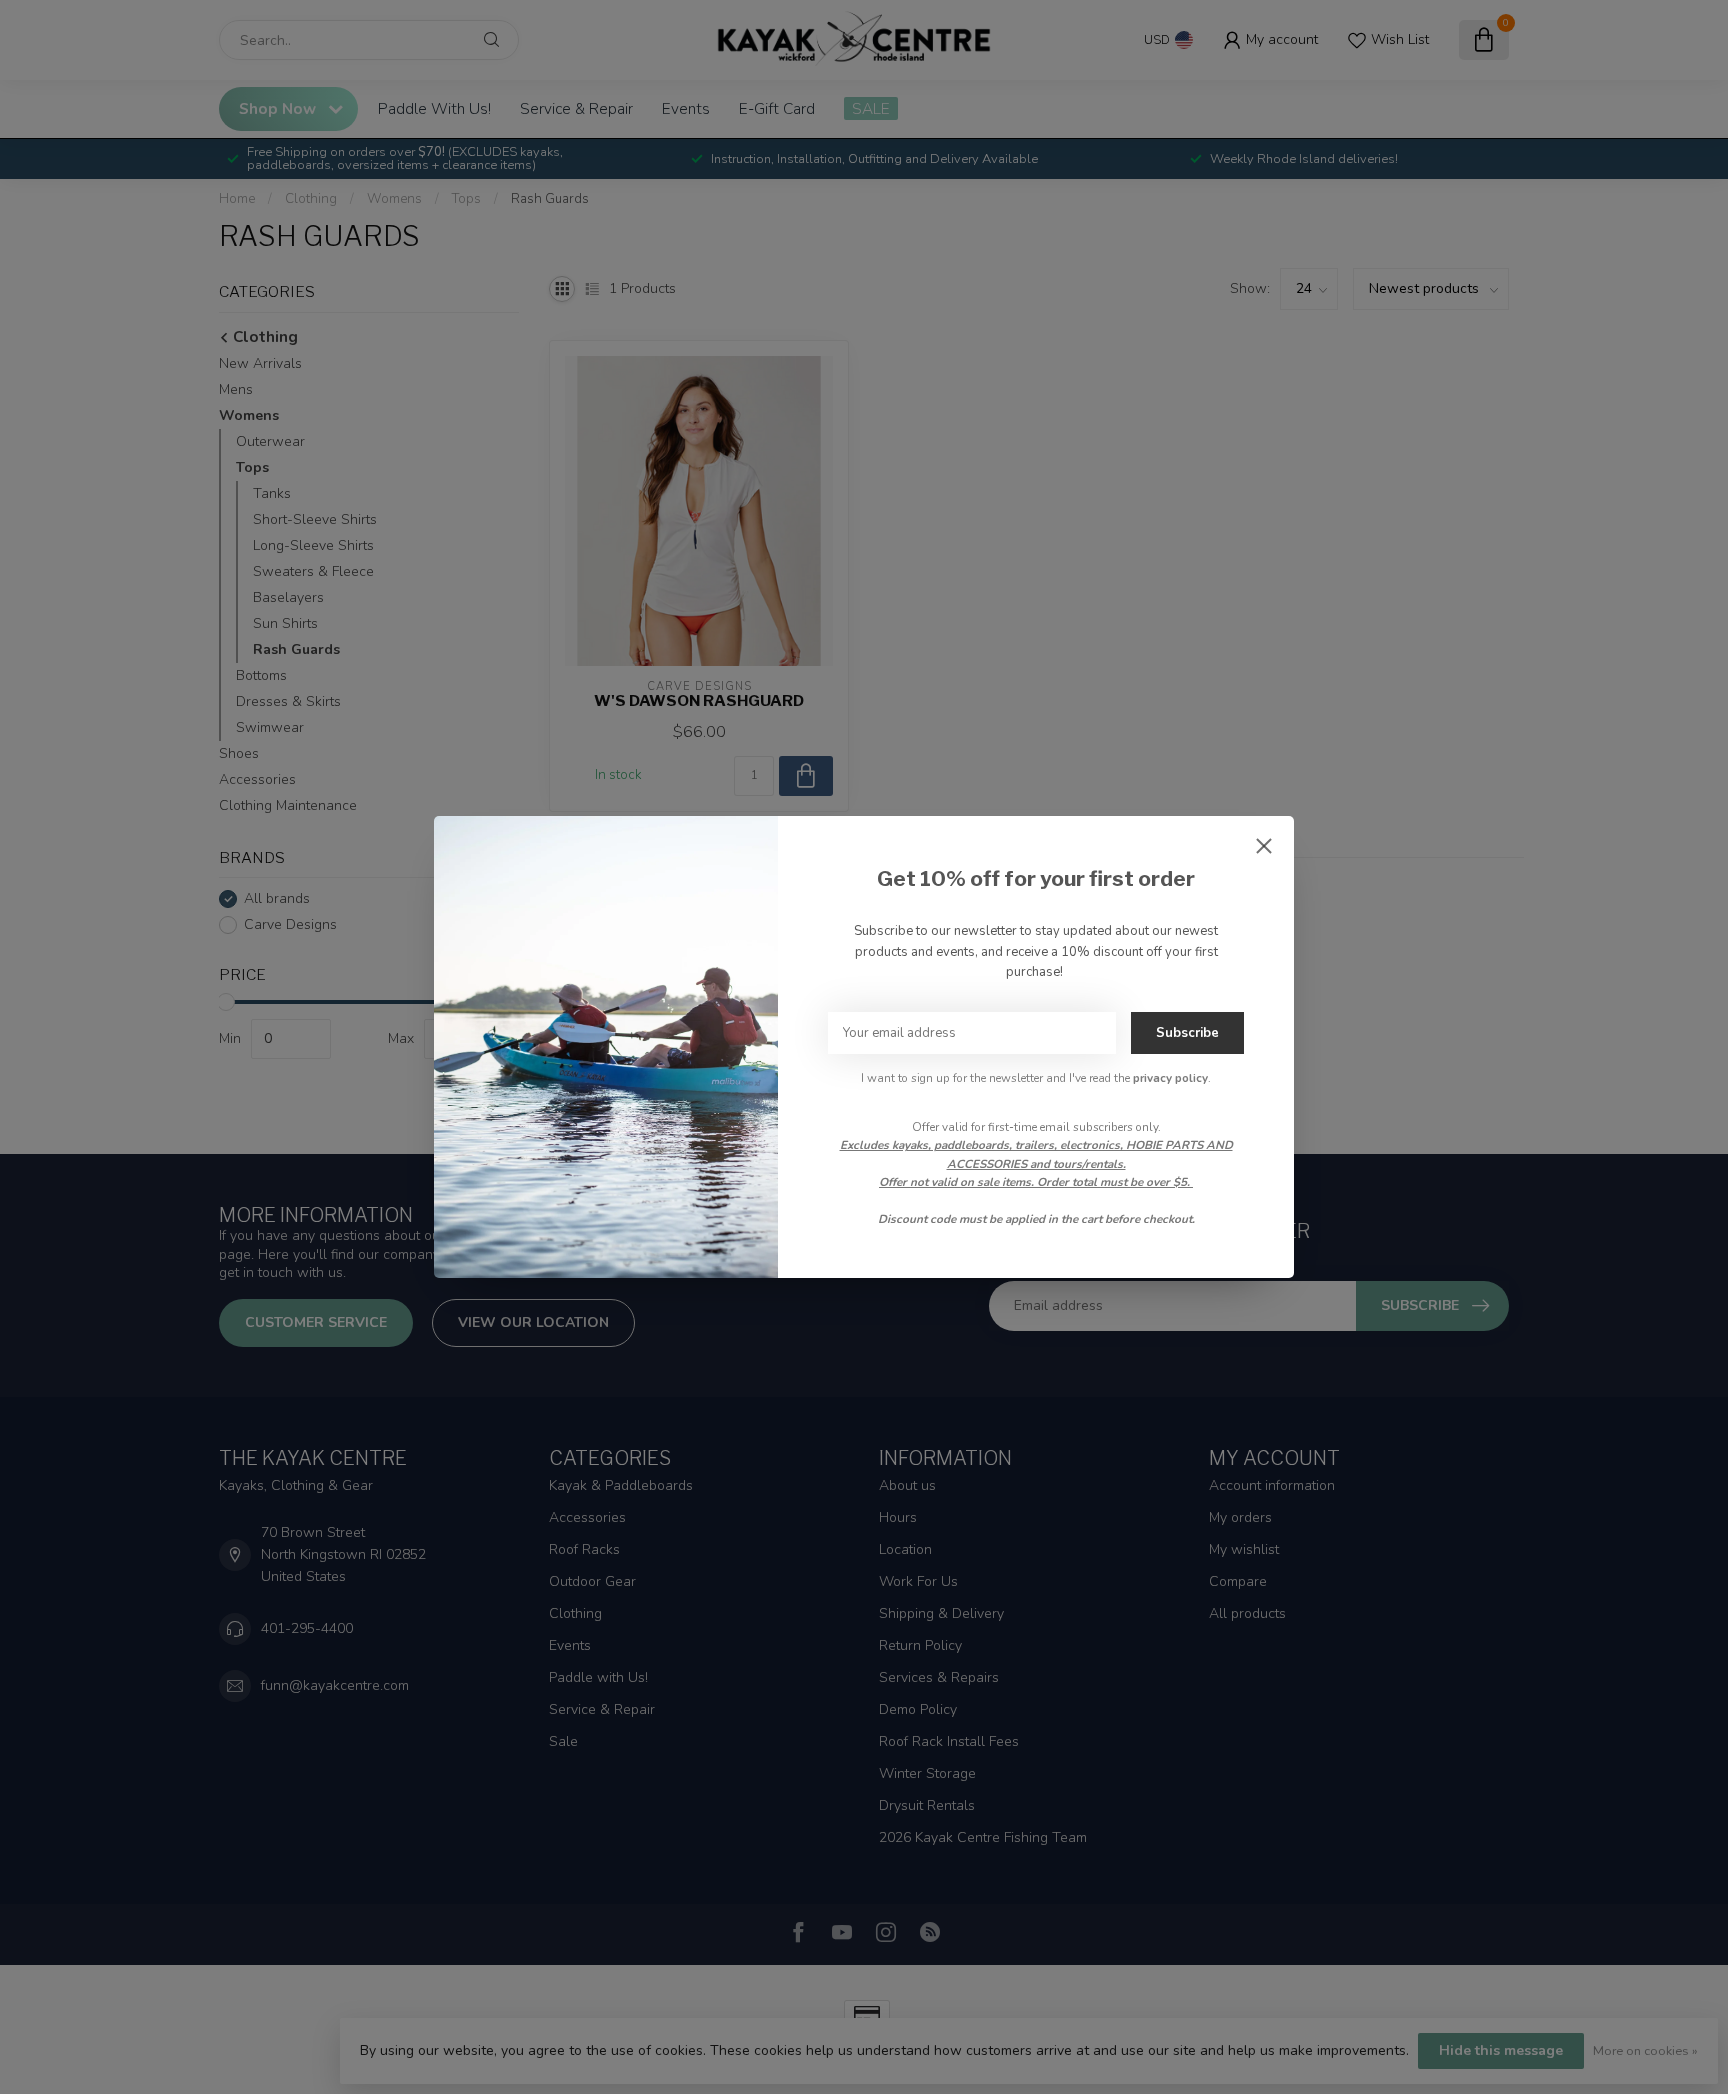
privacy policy (1170, 1078)
